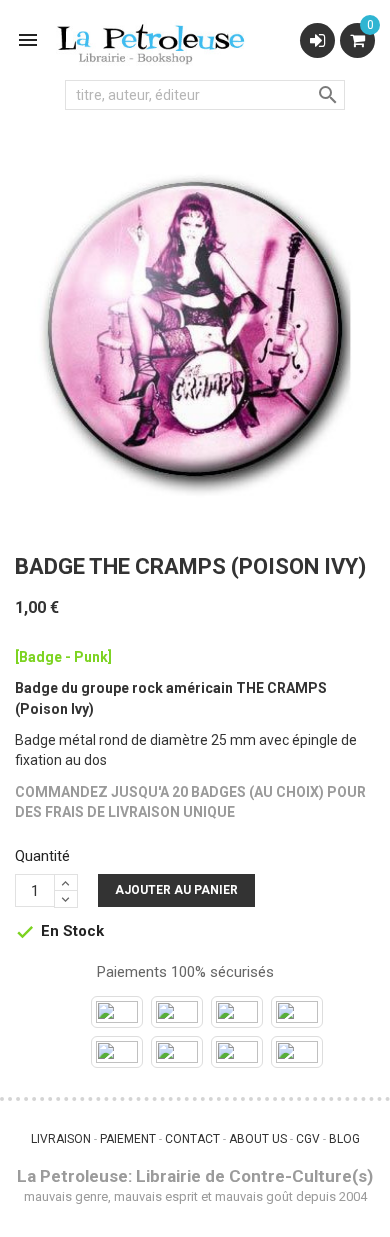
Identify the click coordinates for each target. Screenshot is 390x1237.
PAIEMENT (128, 1139)
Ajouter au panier (176, 890)
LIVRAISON (61, 1139)
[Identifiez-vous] (317, 40)
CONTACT (192, 1139)
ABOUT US (258, 1139)
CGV (308, 1139)
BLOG (344, 1139)
